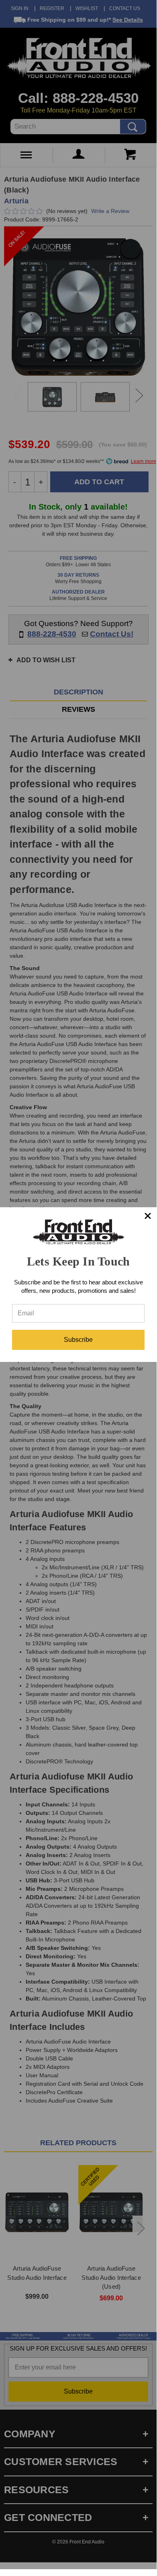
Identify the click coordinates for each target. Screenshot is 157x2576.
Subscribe (78, 1340)
